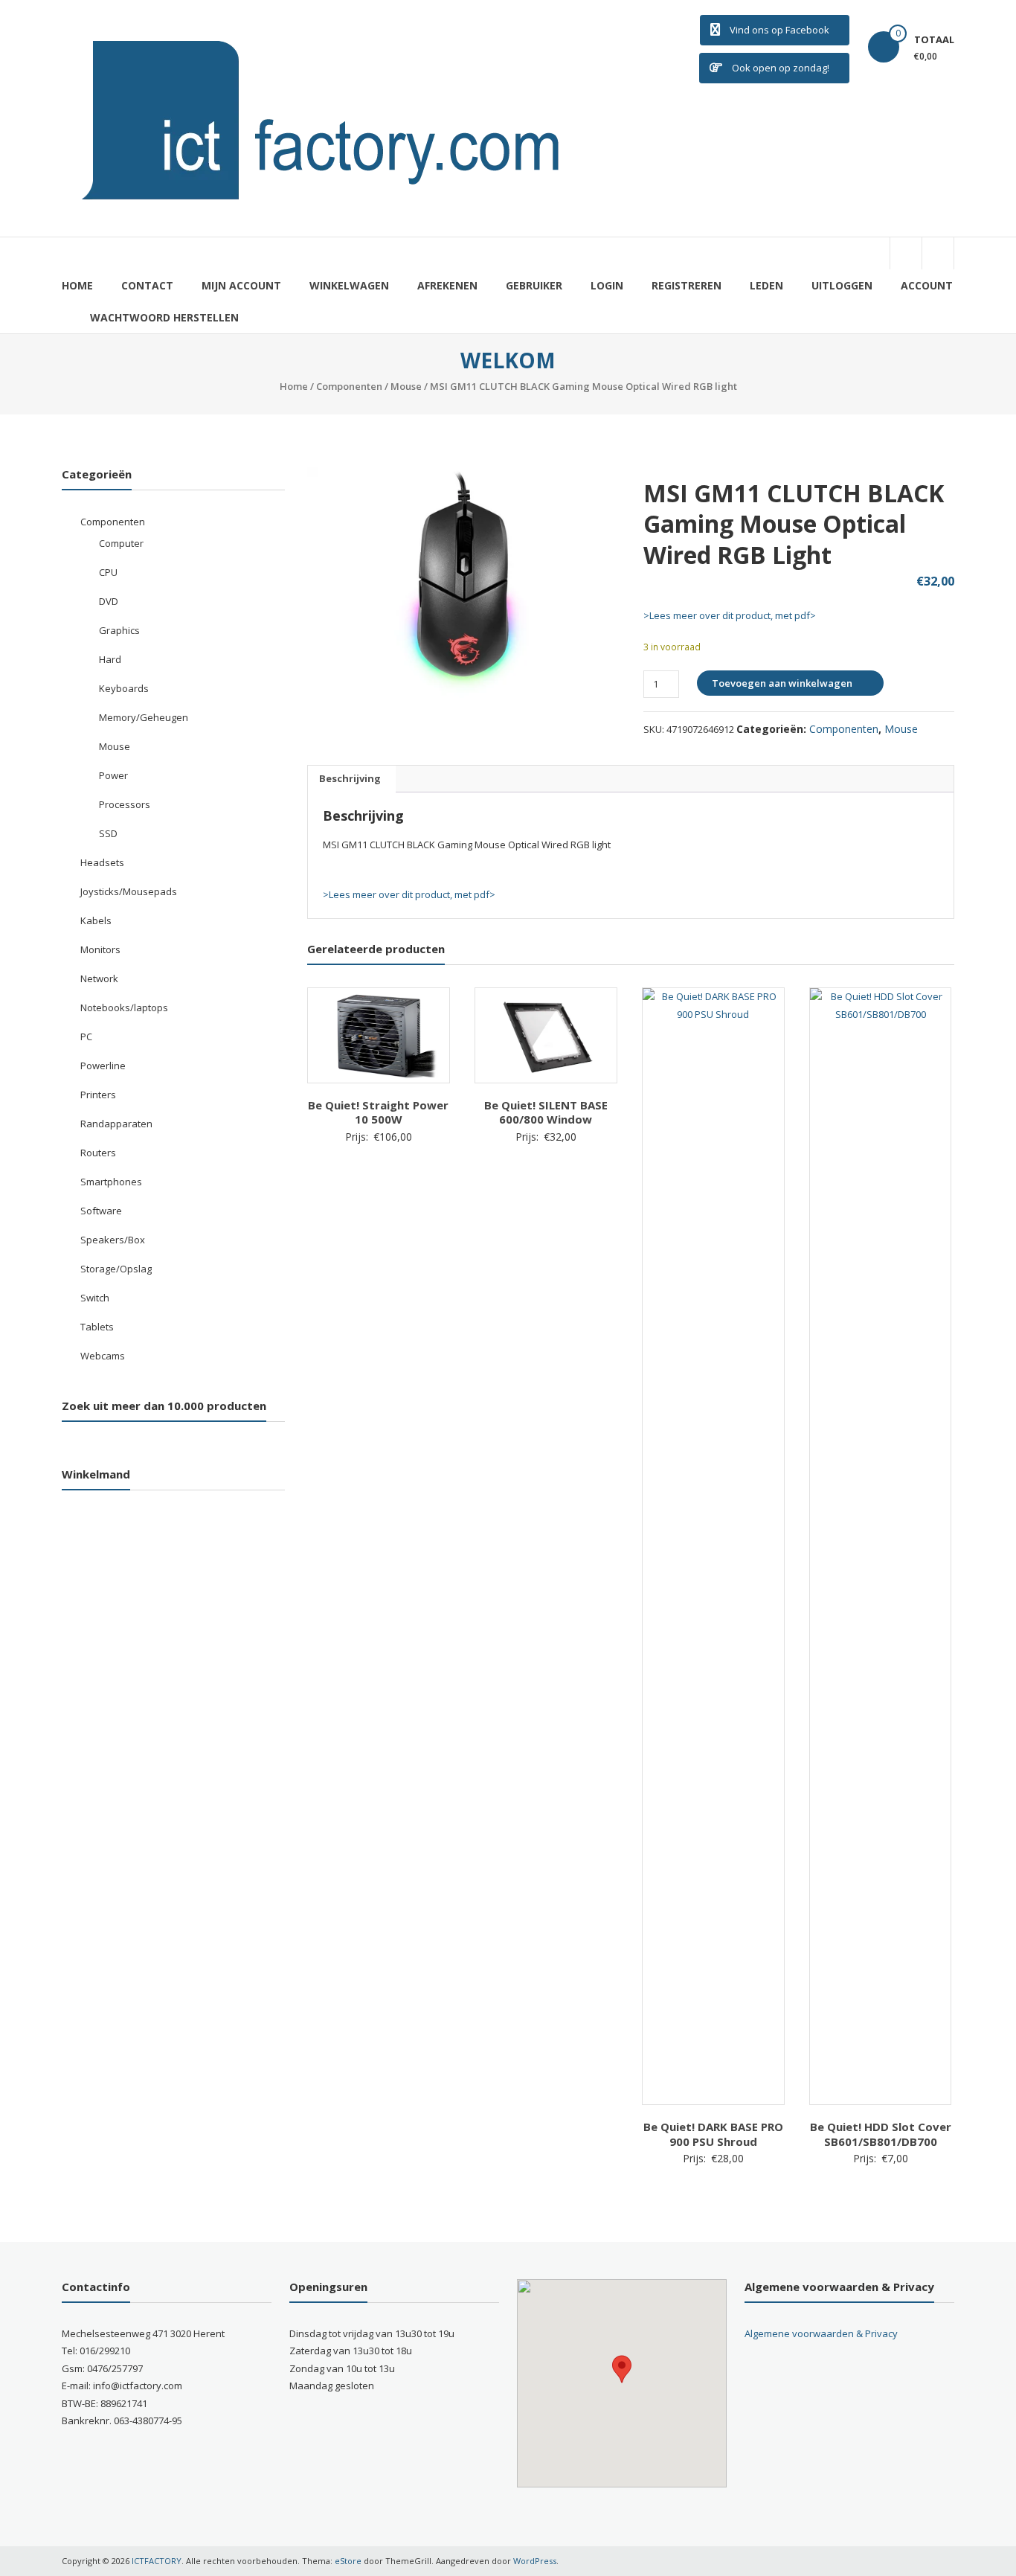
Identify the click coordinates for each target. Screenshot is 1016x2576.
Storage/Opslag (116, 1269)
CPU (108, 572)
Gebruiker (534, 285)
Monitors (100, 949)
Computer (121, 543)
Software (101, 1211)
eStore (348, 2561)
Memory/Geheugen (144, 717)
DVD (109, 601)
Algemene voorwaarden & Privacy (821, 2333)
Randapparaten (116, 1124)
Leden (766, 285)
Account (927, 285)
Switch (95, 1298)
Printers (98, 1095)
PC (86, 1037)
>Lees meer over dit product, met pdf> (730, 615)
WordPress (535, 2561)
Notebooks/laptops (124, 1007)
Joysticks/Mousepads (129, 891)
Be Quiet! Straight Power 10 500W (378, 1112)
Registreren (687, 285)
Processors (125, 804)
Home (77, 285)
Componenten (349, 386)
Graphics (119, 630)
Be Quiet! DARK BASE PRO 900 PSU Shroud (713, 2134)
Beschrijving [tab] (350, 778)
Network (99, 978)
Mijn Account (241, 285)
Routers (98, 1153)
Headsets (102, 862)
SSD (108, 833)
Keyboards (124, 688)
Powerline (103, 1066)
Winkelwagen (349, 285)
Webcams (103, 1356)
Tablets (97, 1327)
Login (607, 285)
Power (113, 775)
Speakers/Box (113, 1240)
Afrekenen (447, 285)
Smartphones (111, 1182)
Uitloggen (842, 285)
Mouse (406, 386)
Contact (147, 285)
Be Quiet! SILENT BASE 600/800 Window (546, 1112)
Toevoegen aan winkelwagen (782, 683)
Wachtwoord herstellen (164, 317)
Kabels (96, 920)
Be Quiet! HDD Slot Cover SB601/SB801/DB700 (881, 2134)
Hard (110, 659)
